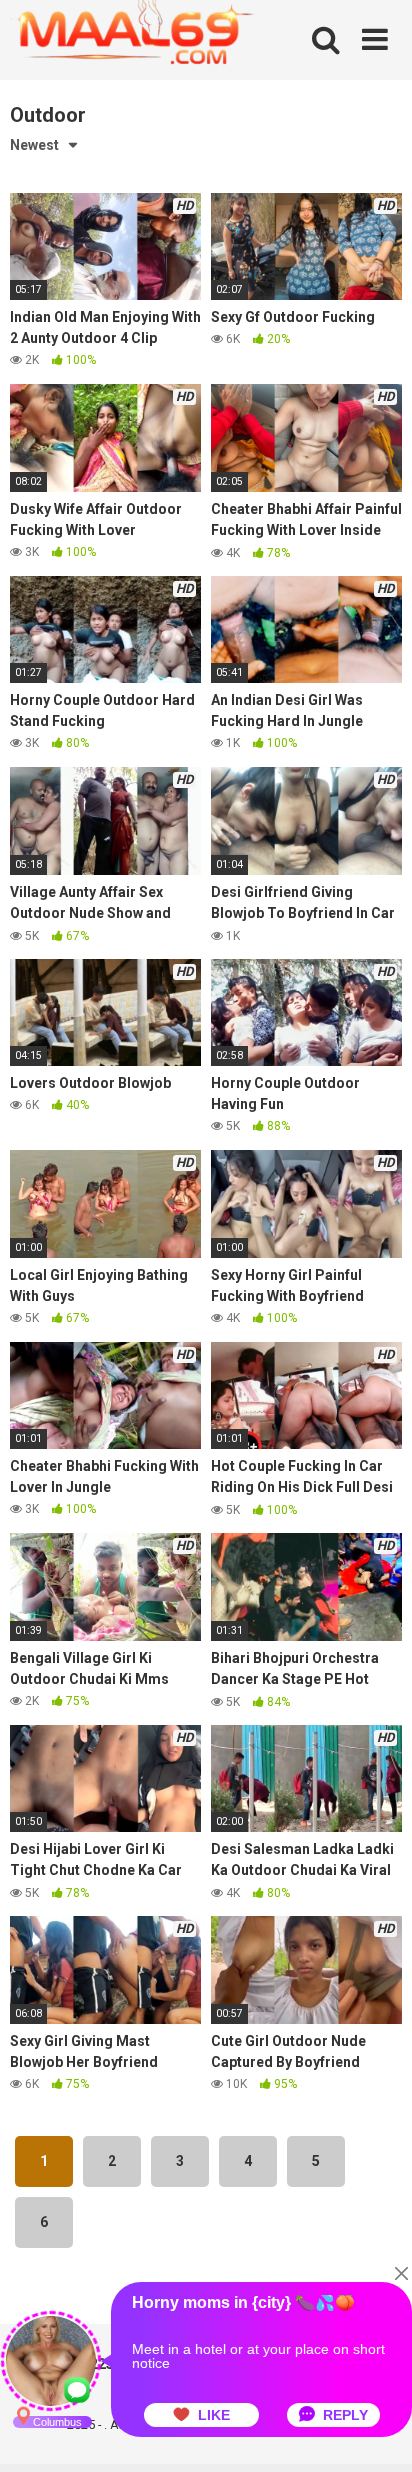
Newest (34, 145)
